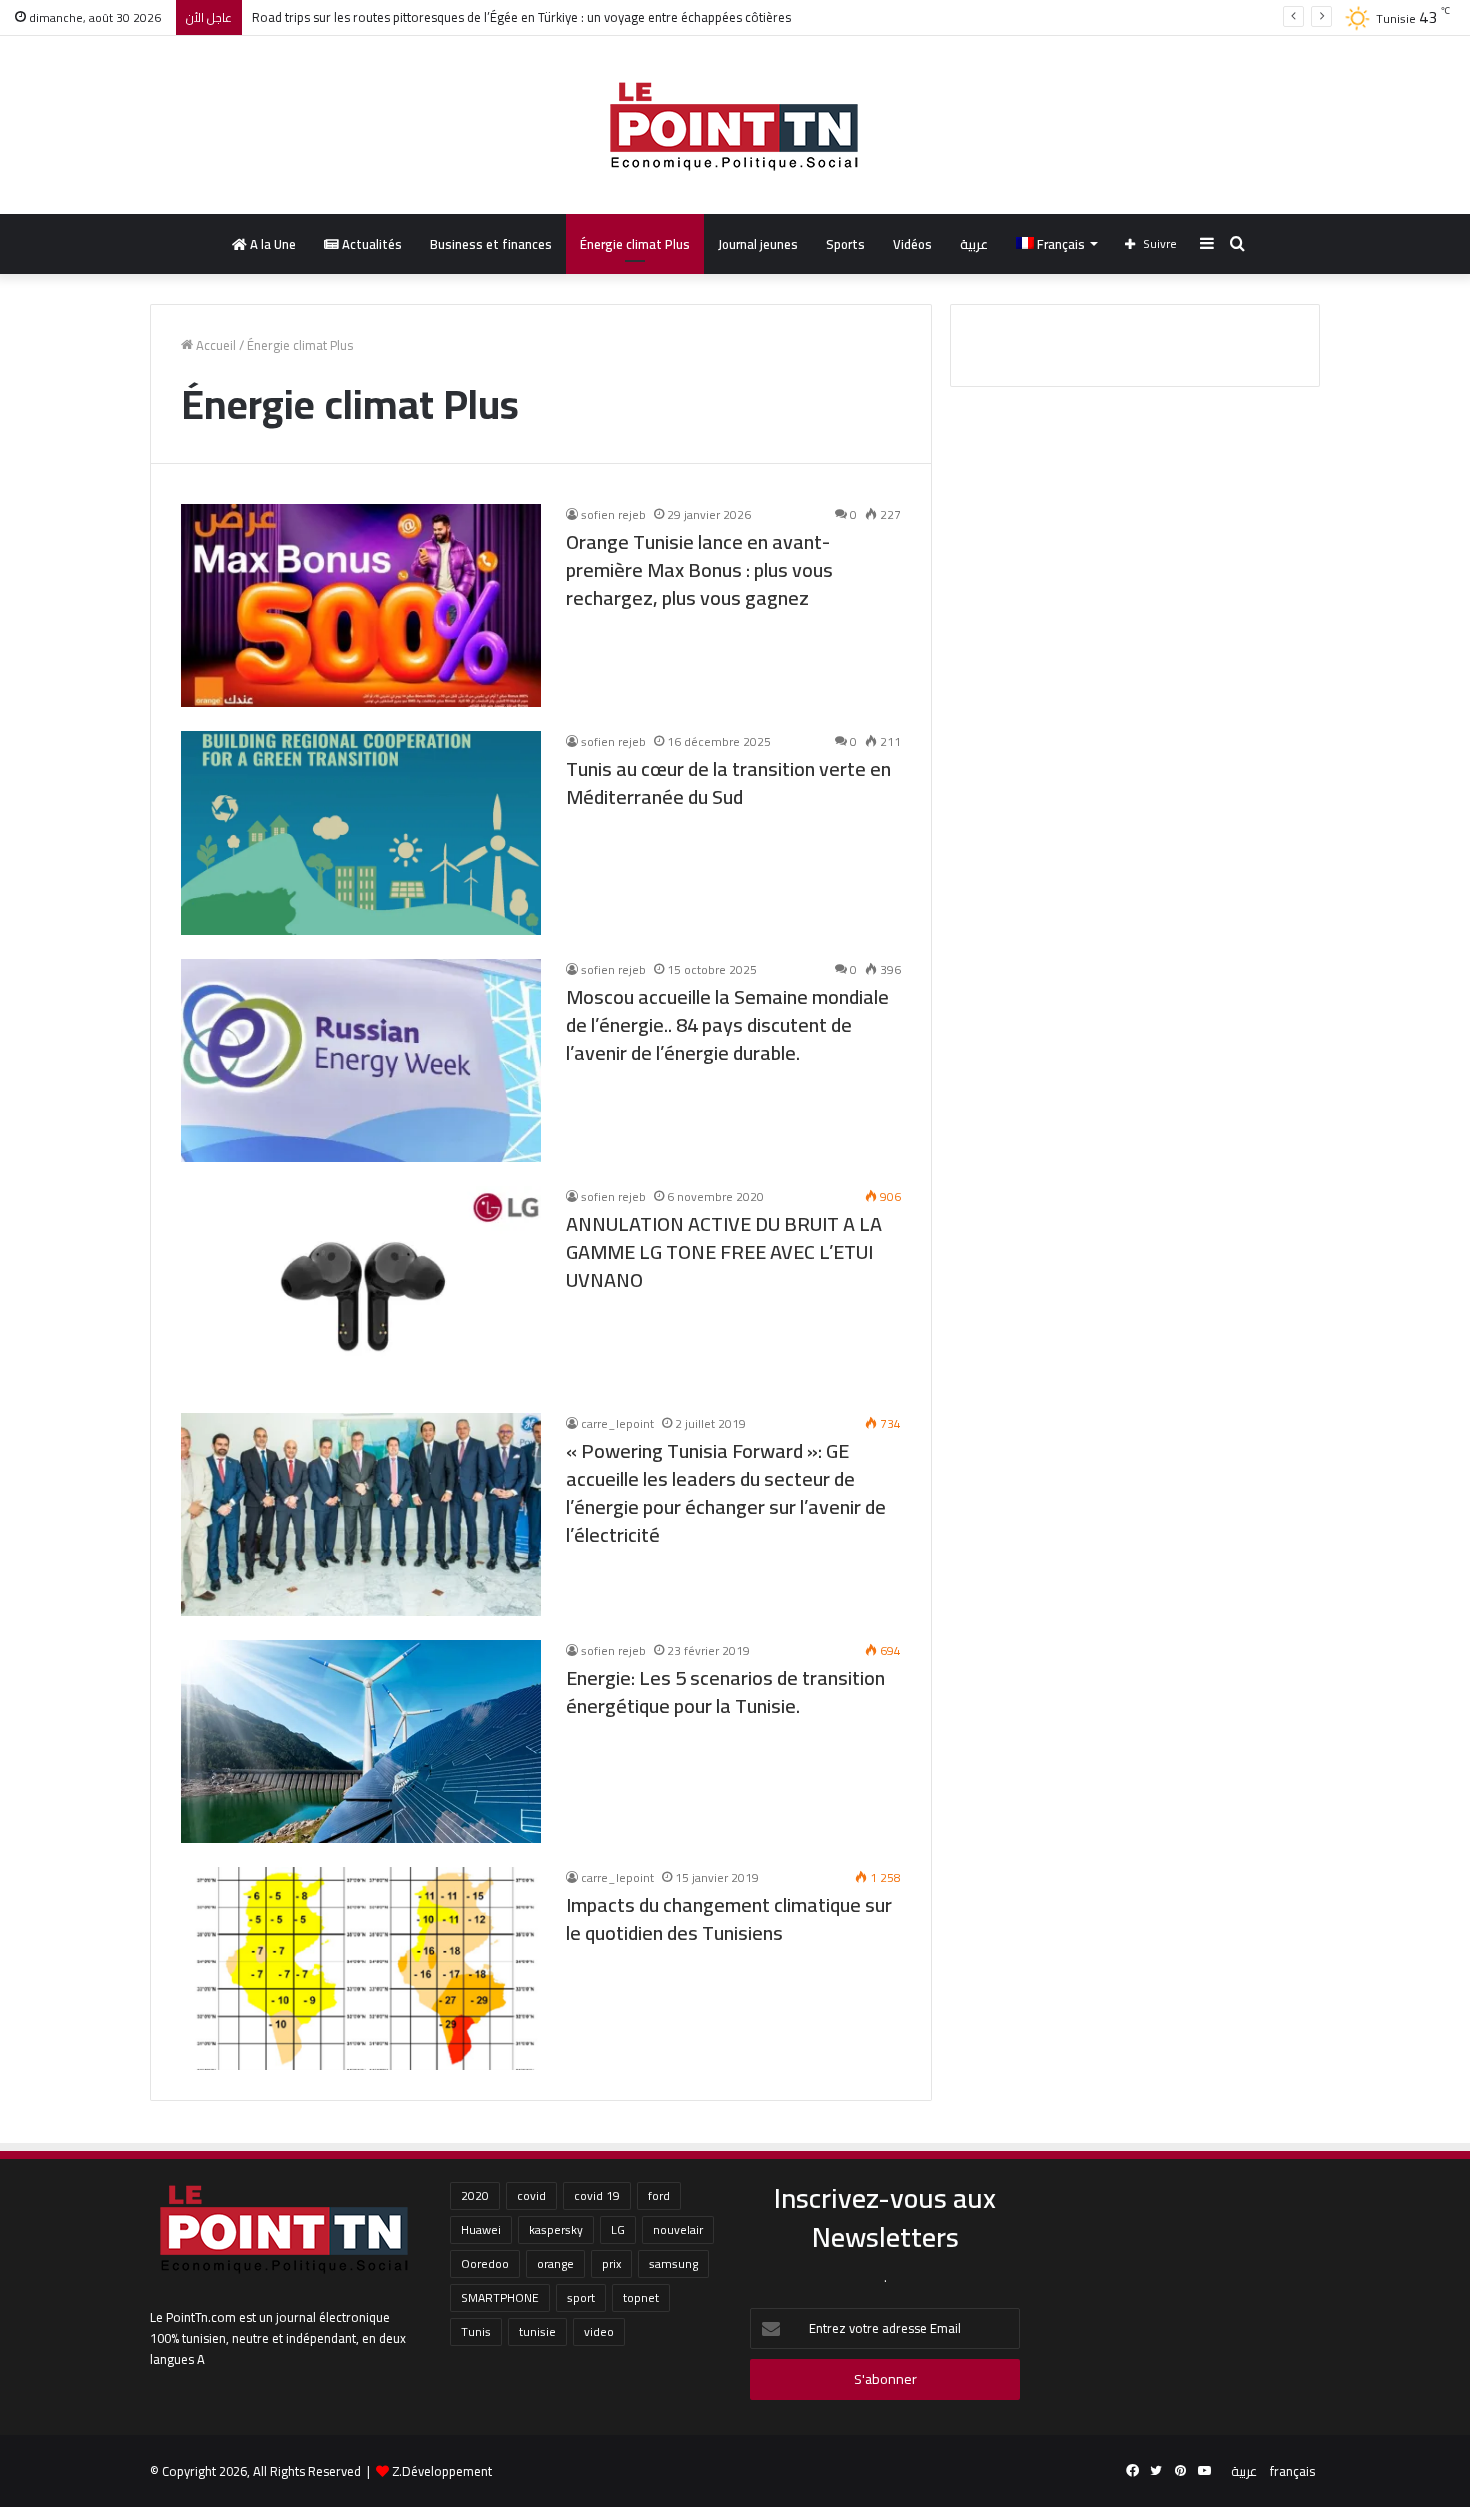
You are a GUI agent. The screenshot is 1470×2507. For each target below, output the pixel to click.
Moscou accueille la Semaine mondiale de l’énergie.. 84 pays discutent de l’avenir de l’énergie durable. (727, 1024)
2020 (475, 2195)
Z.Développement (442, 2471)
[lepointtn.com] (735, 125)
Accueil (214, 345)
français (1292, 2471)
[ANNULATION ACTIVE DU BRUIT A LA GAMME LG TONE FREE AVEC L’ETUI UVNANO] (361, 1287)
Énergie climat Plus (635, 244)
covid (531, 2195)
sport (581, 2297)
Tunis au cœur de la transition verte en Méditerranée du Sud (728, 782)
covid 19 (597, 2195)
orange (555, 2263)
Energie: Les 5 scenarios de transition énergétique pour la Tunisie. (725, 1691)
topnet (641, 2297)
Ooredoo (485, 2263)
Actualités (370, 244)
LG (618, 2229)
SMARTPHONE (500, 2297)
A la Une (271, 244)
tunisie (537, 2331)
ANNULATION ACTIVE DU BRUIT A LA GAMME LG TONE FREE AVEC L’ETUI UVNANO (724, 1251)
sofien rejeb (613, 514)
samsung (673, 2263)
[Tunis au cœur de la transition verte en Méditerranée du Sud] (361, 832)
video (599, 2331)
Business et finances (491, 244)
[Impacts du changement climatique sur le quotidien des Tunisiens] (361, 1968)
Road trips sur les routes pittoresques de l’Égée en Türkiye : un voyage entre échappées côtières (521, 17)
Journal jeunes (758, 244)
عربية (974, 244)
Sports (845, 244)
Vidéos (912, 244)
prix (611, 2263)
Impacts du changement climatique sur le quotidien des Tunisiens (729, 1918)
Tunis (476, 2331)
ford (659, 2195)
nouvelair (678, 2229)
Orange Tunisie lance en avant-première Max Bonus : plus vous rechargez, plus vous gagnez (699, 569)
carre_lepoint (617, 1423)
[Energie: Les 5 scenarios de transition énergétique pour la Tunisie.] (361, 1741)
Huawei (481, 2229)
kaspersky (556, 2229)
